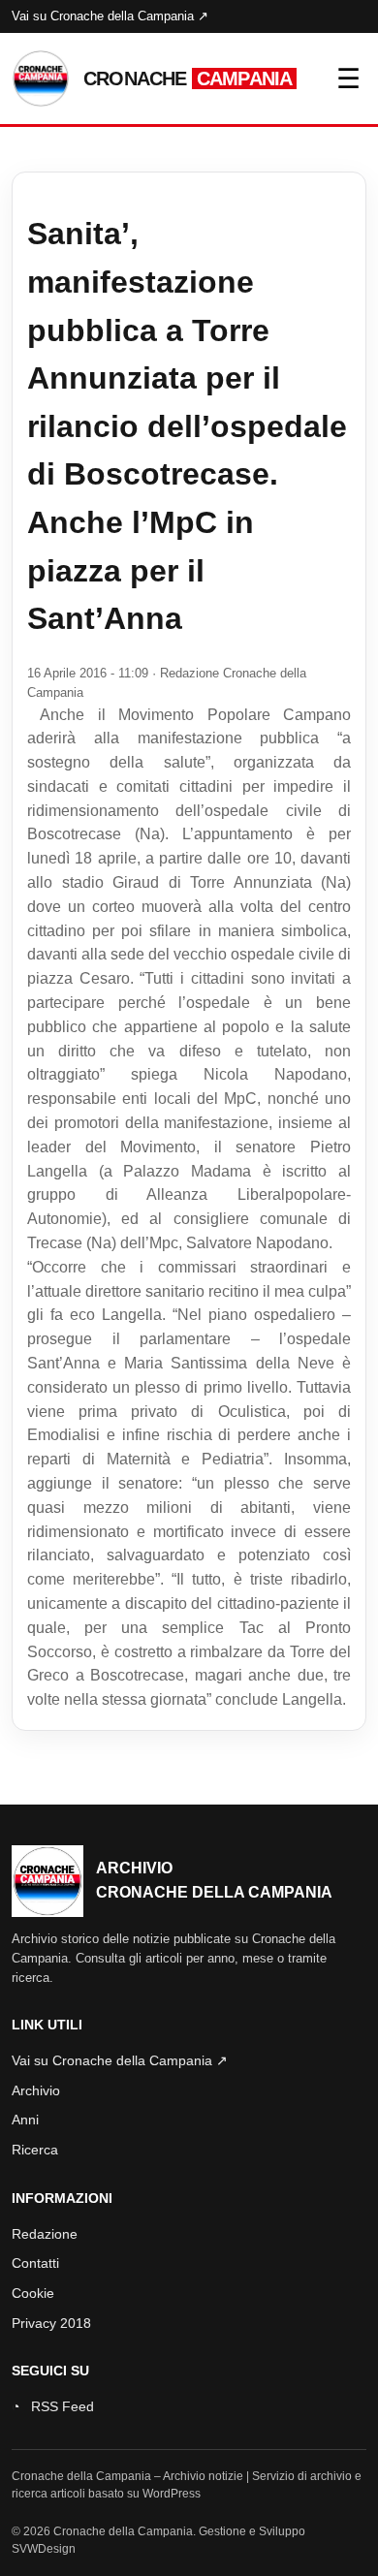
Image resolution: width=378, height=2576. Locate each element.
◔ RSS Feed (53, 2406)
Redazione (45, 2234)
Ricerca (35, 2150)
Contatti (35, 2263)
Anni (25, 2120)
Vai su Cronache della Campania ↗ (110, 16)
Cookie (33, 2293)
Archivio (36, 2090)
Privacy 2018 (51, 2323)
